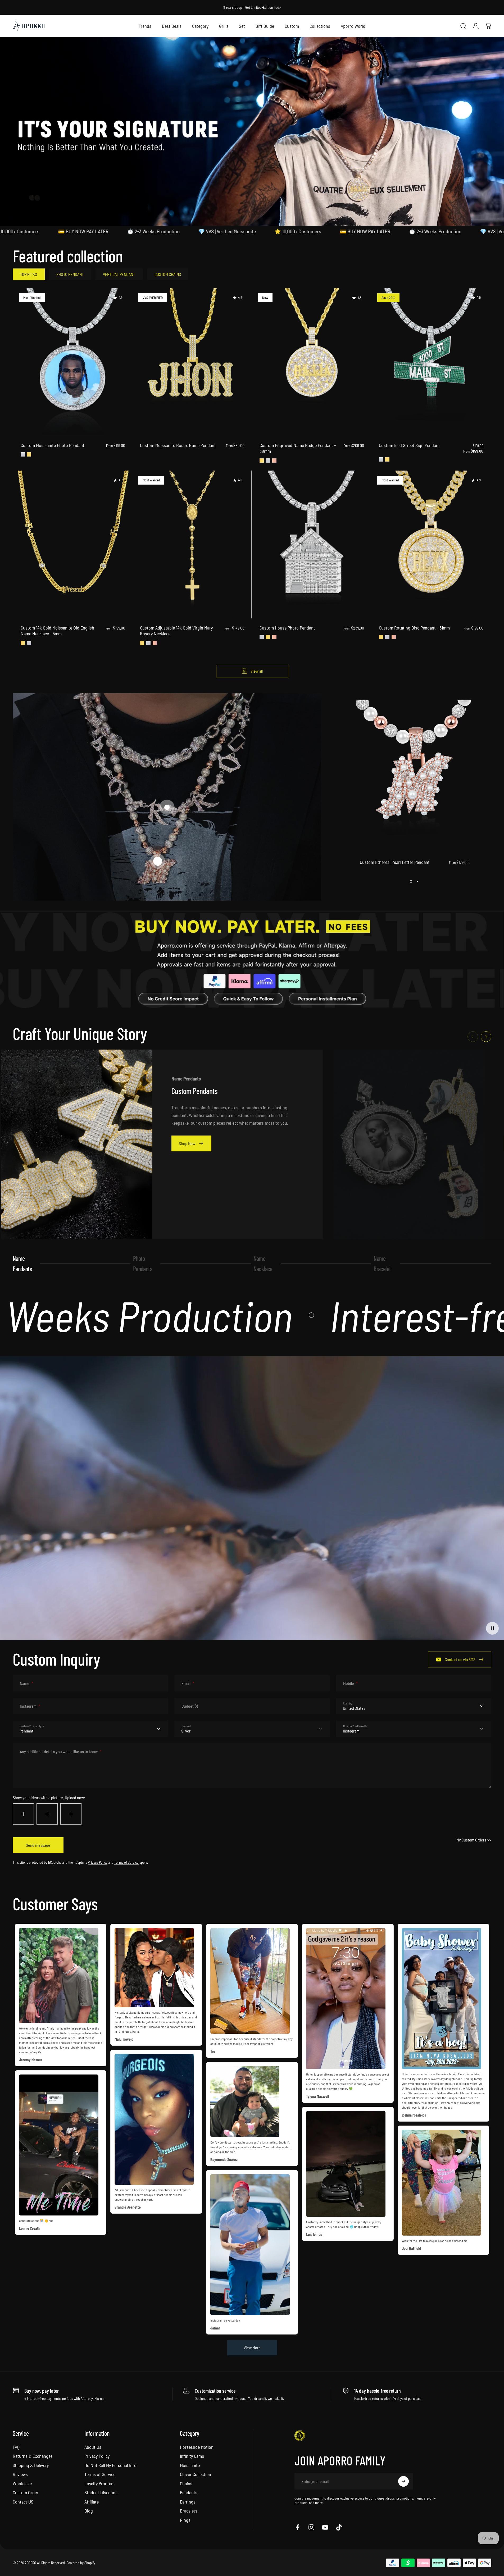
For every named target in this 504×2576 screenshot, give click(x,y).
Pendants (189, 2493)
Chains (186, 2483)
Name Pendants (22, 1263)
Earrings (188, 2502)
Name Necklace (263, 1263)
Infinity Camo (192, 2456)
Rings (185, 2520)
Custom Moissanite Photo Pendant (53, 445)
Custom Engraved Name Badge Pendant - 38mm (298, 448)
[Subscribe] (403, 2481)
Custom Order (26, 2493)
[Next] (486, 1037)
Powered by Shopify (81, 2563)
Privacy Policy (98, 1862)
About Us (93, 2447)
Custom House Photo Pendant (287, 628)
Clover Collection (196, 2474)
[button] (158, 861)
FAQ (16, 2447)
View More (252, 2348)
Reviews (20, 2474)
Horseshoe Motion (197, 2447)
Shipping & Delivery (31, 2465)
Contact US (23, 2502)
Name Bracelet (382, 1263)
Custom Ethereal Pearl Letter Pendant (395, 862)
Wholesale (22, 2483)
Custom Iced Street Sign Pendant (409, 445)
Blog (89, 2511)
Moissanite (190, 2465)
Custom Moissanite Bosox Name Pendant (178, 445)
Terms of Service (126, 1862)
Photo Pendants (143, 1263)
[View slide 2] (417, 882)
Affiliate (92, 2502)
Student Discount (101, 2493)
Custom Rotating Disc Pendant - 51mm (414, 628)
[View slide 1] (411, 882)
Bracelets (189, 2511)
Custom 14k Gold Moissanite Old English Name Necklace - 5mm (57, 631)
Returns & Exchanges (33, 2456)
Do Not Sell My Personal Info (110, 2465)
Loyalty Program (99, 2483)
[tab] (29, 274)
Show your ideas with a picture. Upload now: (49, 1797)
